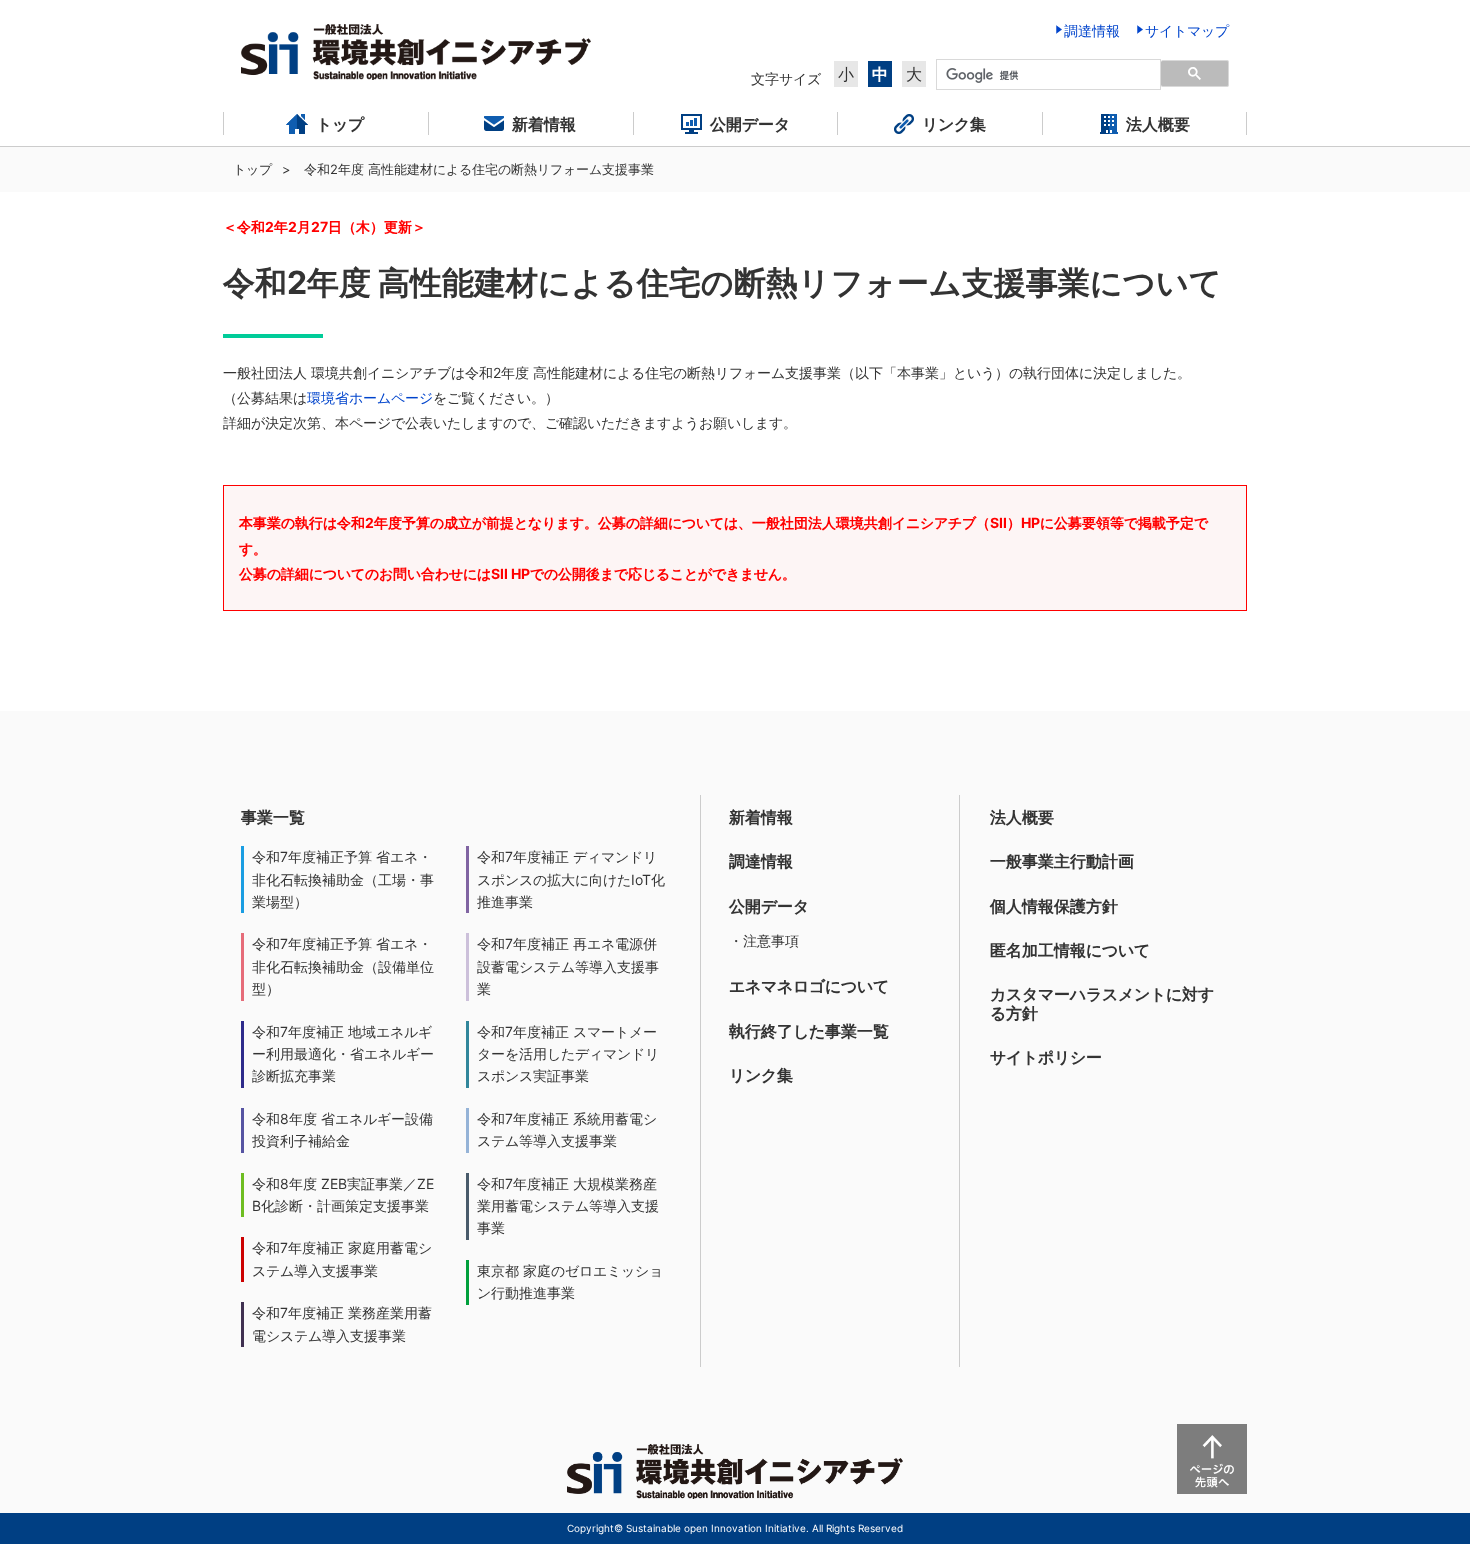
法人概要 (1022, 817)
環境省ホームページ (370, 397)
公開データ (769, 906)
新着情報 (761, 817)
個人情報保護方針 (1054, 906)
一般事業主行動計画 (1062, 861)
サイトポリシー (1046, 1057)
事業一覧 (273, 817)
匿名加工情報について (1070, 950)
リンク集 (761, 1075)
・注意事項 (764, 940)
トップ (252, 169)
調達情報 (761, 861)
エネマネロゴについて (809, 986)
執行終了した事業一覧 (809, 1031)
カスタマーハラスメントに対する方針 (1102, 1003)
